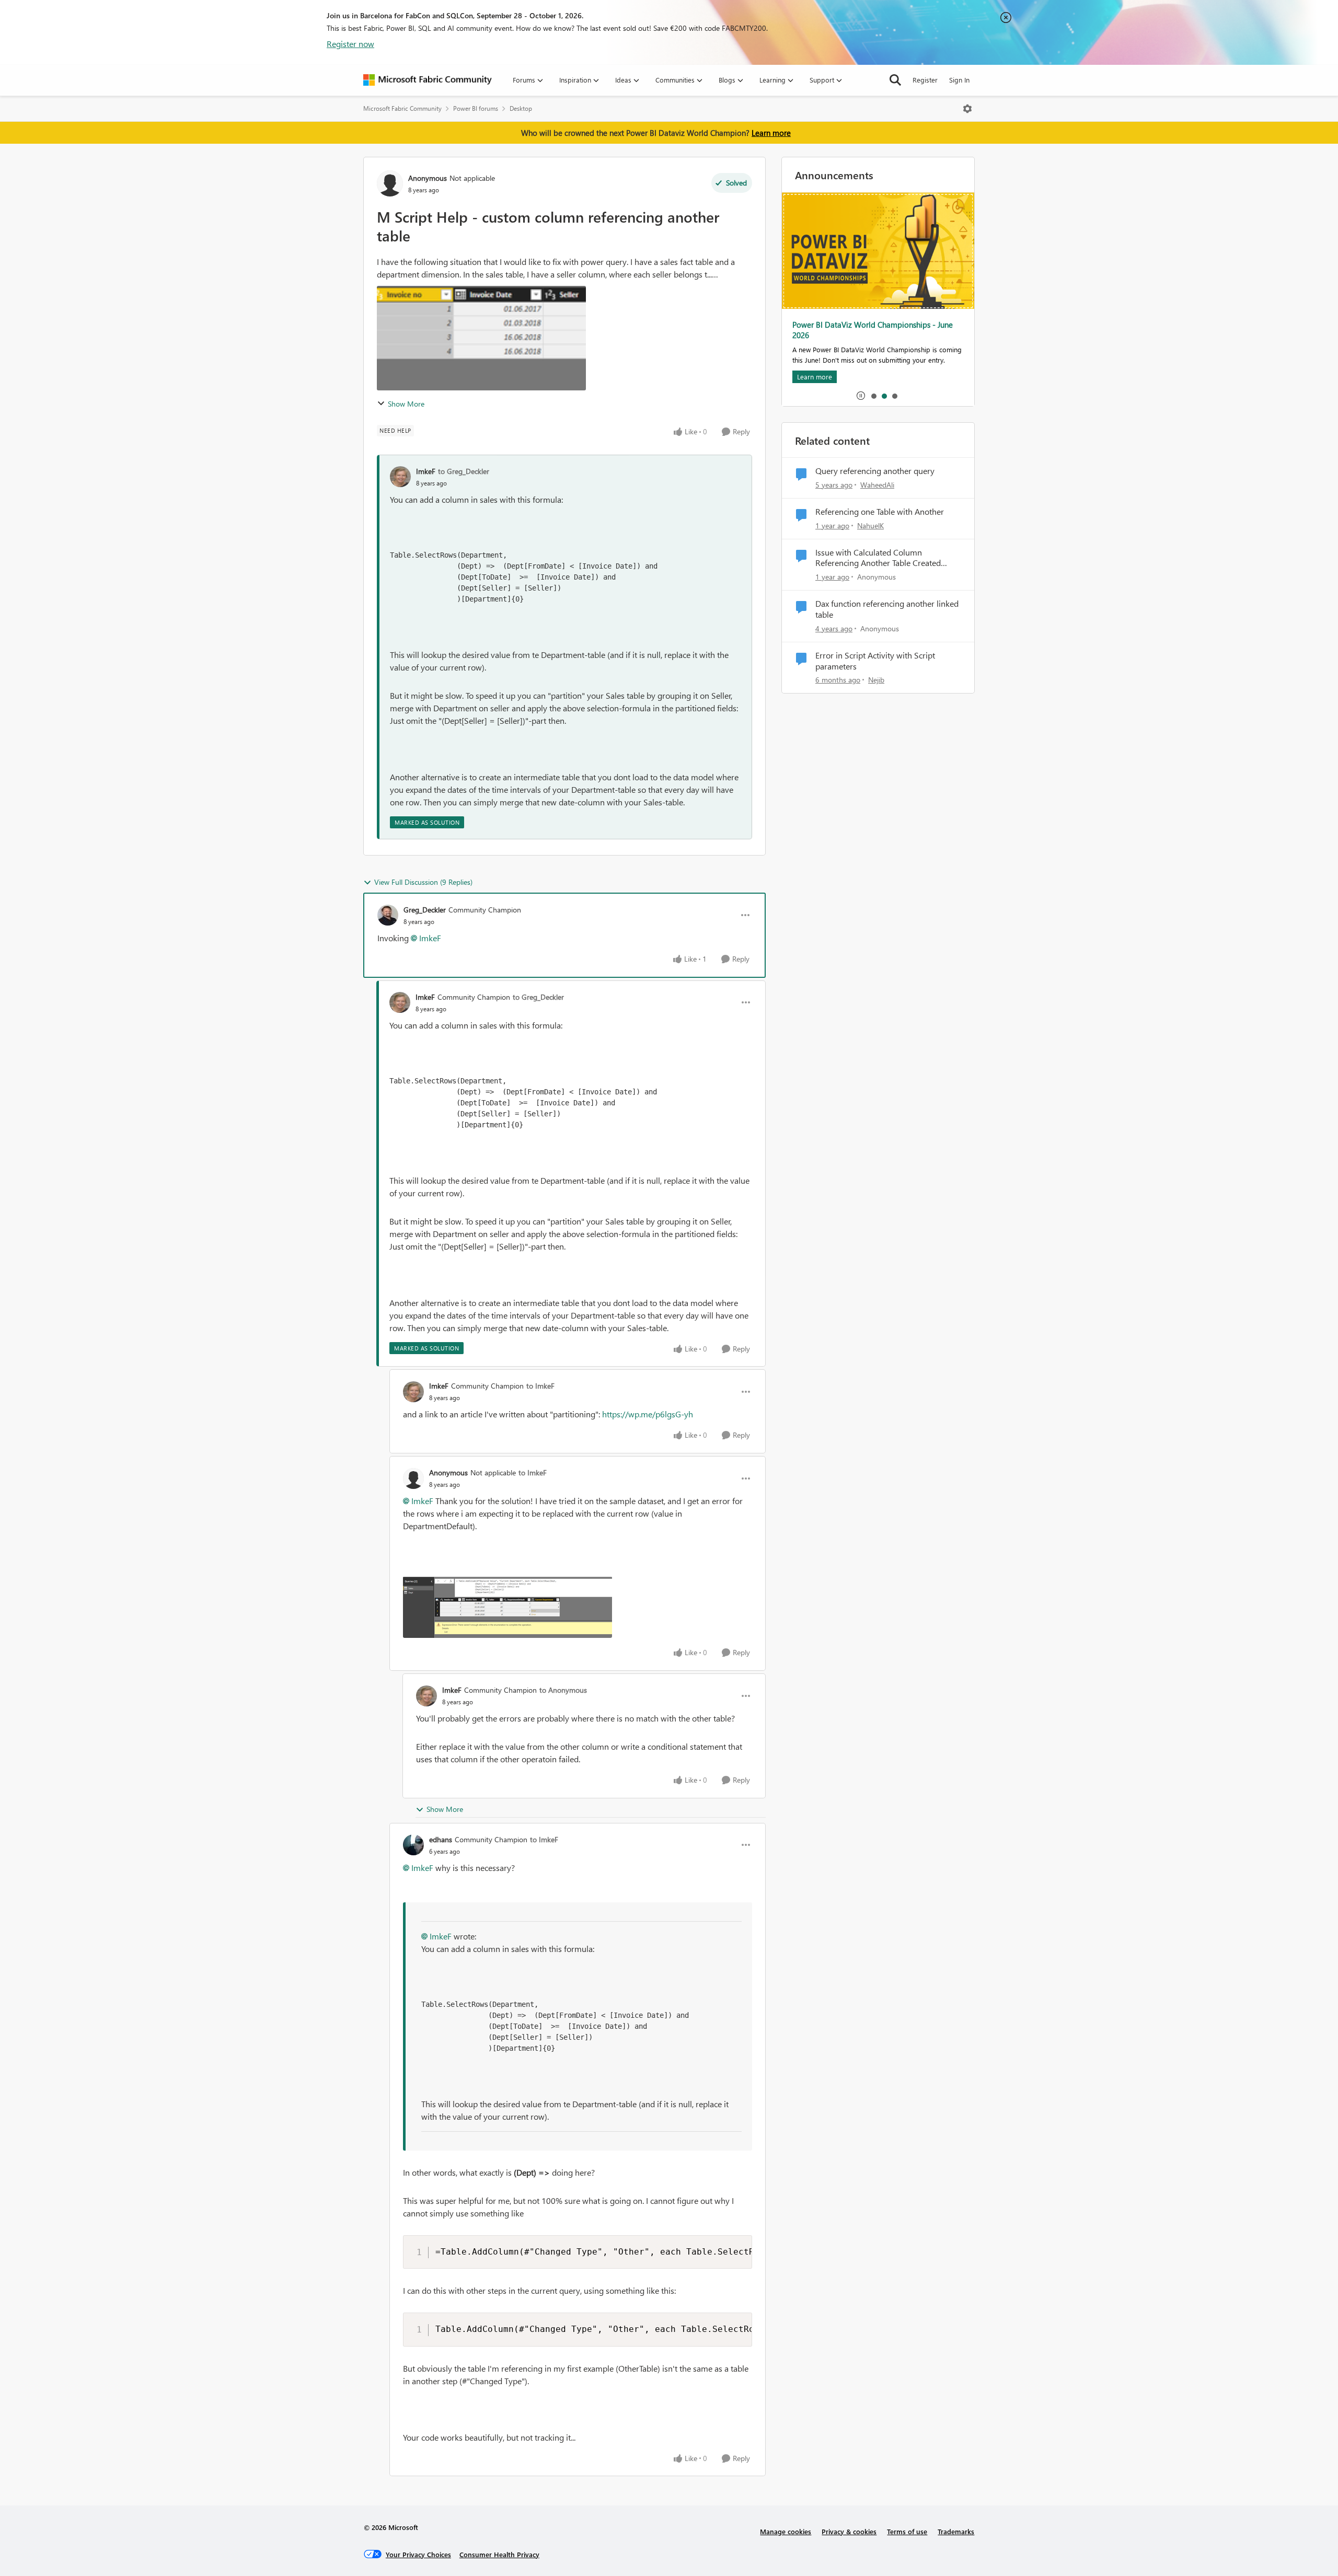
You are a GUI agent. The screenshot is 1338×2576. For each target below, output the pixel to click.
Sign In (959, 80)
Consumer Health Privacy (499, 2554)
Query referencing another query (875, 471)
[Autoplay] (861, 396)
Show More (406, 404)
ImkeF (426, 471)
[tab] (873, 396)
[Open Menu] (967, 109)
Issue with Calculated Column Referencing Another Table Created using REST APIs (878, 558)
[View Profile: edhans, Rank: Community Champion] (413, 1845)
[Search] (895, 80)
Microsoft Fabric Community (402, 108)
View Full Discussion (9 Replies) (423, 882)
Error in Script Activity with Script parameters (875, 661)
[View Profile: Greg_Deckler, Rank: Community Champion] (388, 915)
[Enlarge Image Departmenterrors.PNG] (507, 1607)
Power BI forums (476, 108)
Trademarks (956, 2531)
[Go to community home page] (428, 80)
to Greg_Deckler (464, 471)
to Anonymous (563, 1690)
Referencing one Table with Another (880, 512)
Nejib (876, 680)
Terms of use (907, 2531)
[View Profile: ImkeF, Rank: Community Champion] (400, 1002)
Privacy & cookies (849, 2531)
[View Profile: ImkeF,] (400, 477)
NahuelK (870, 525)
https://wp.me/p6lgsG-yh (649, 1414)
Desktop (521, 108)
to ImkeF (540, 1386)
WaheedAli (877, 485)
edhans (441, 1839)
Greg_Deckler (425, 910)
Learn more (771, 133)
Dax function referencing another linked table (887, 609)
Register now (350, 44)
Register (925, 80)
